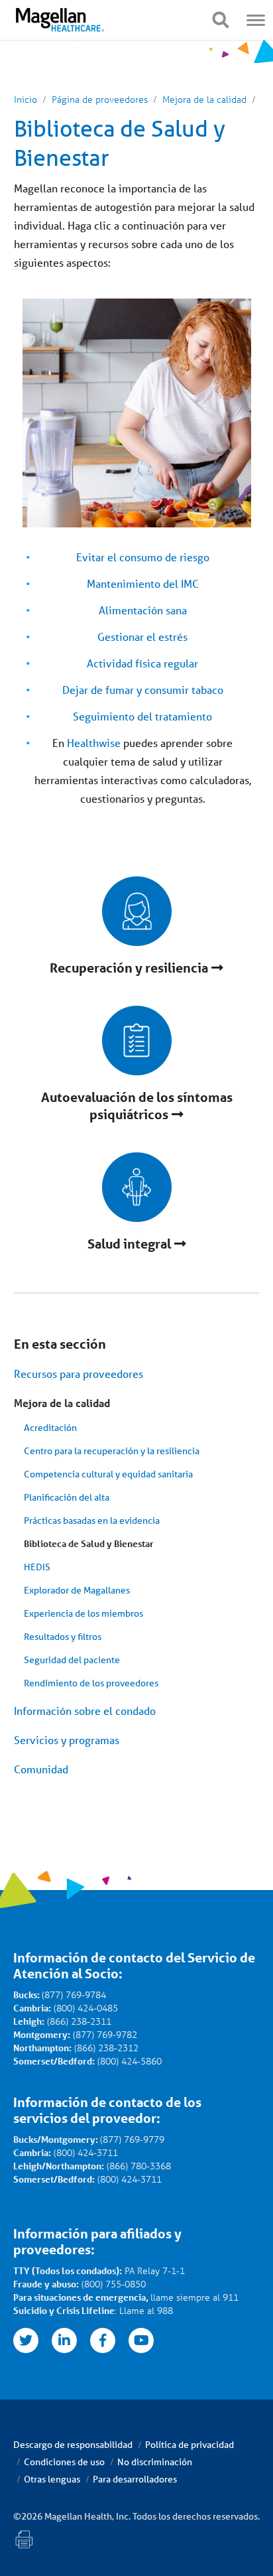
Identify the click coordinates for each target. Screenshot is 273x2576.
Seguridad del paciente (72, 1660)
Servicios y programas (67, 1740)
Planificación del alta (67, 1497)
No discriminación (155, 2462)
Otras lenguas (52, 2479)
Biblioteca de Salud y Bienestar (89, 1543)
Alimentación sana (143, 610)
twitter (26, 2340)
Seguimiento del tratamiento (142, 716)
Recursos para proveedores (79, 1374)
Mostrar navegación (220, 20)
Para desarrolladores (135, 2479)
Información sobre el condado (85, 1711)
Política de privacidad (190, 2445)
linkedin (64, 2340)
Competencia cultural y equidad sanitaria (108, 1474)
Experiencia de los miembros (83, 1613)
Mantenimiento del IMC (143, 583)
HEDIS (37, 1567)
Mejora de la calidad (62, 1403)
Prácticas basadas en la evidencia (92, 1521)
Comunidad (41, 1769)
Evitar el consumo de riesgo (143, 557)
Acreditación (50, 1428)
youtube (141, 2340)
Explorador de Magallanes (77, 1590)
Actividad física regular (142, 663)
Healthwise (94, 743)
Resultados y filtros (63, 1637)
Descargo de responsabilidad (73, 2445)
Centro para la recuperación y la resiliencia (112, 1451)
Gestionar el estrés (142, 637)
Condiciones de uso (64, 2462)
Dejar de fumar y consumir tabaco (143, 690)
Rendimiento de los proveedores (91, 1683)
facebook (103, 2340)
